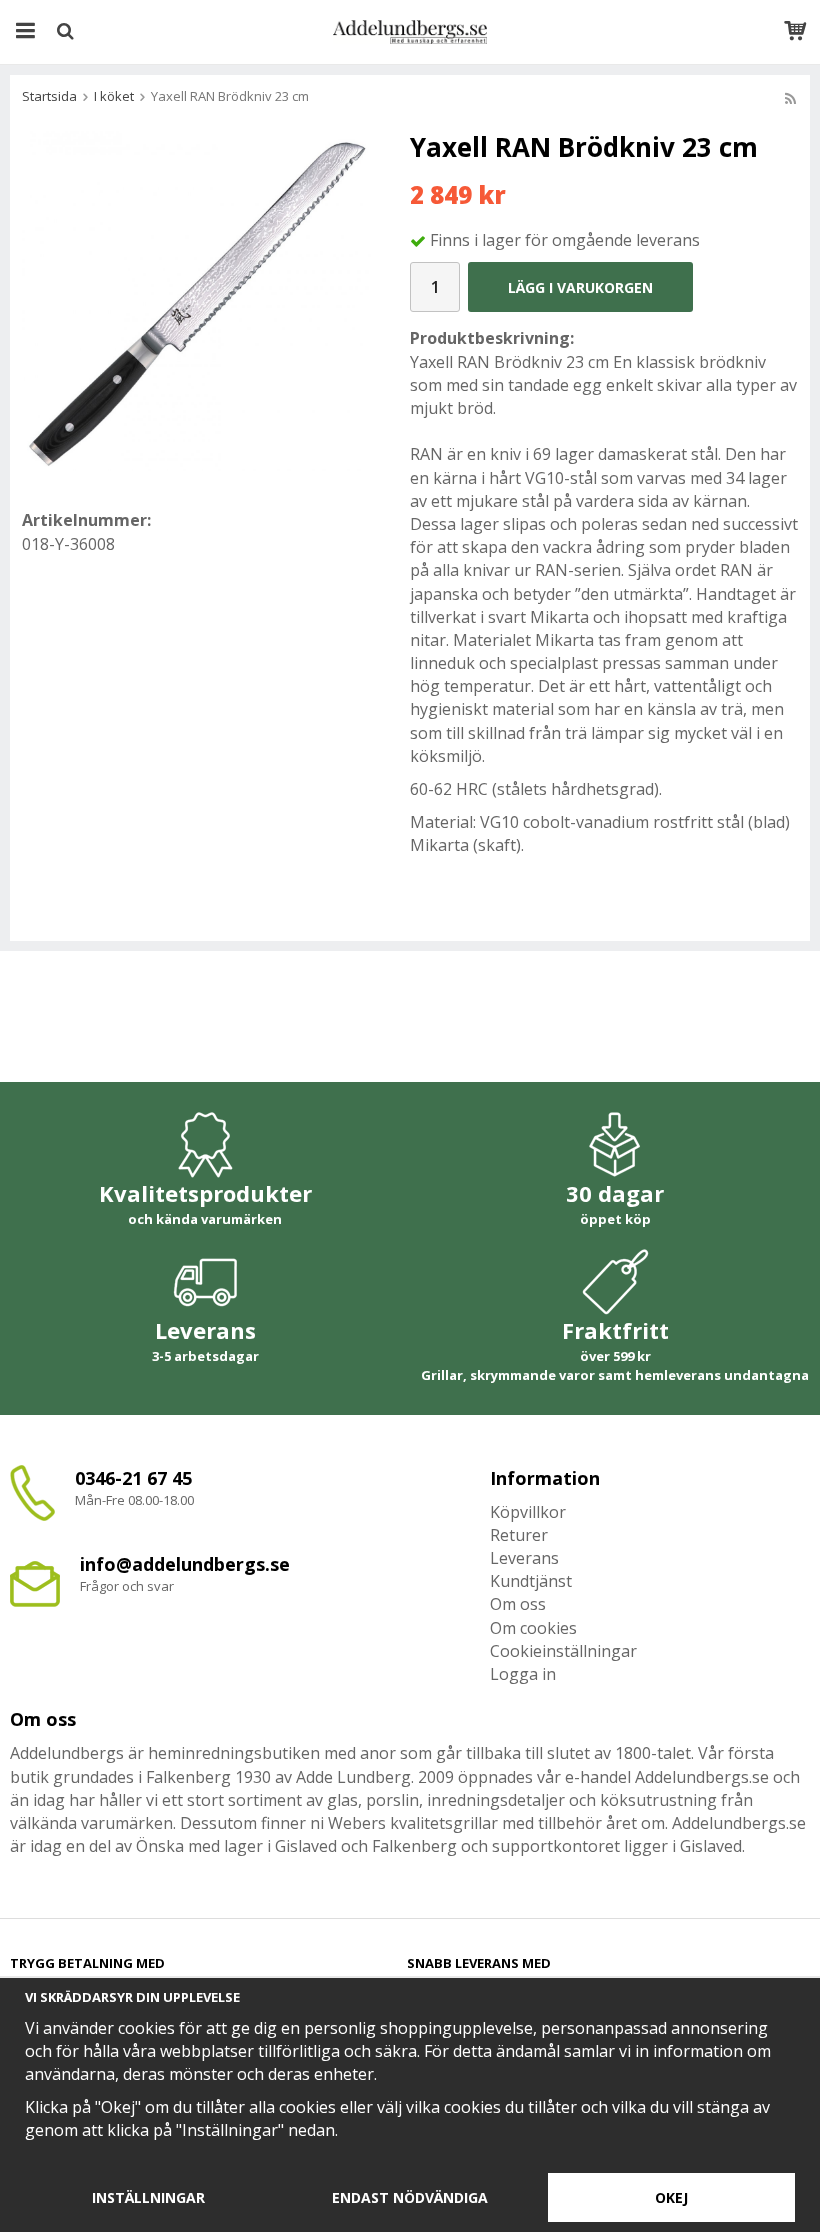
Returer (519, 1535)
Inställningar (148, 2197)
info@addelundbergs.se (185, 1564)
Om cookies (533, 1628)
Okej (671, 2197)
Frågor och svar (127, 1586)
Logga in (523, 1674)
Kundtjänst (531, 1581)
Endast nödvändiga (410, 2197)
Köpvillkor (528, 1512)
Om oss (518, 1604)
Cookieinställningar (563, 1651)
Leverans (524, 1558)
